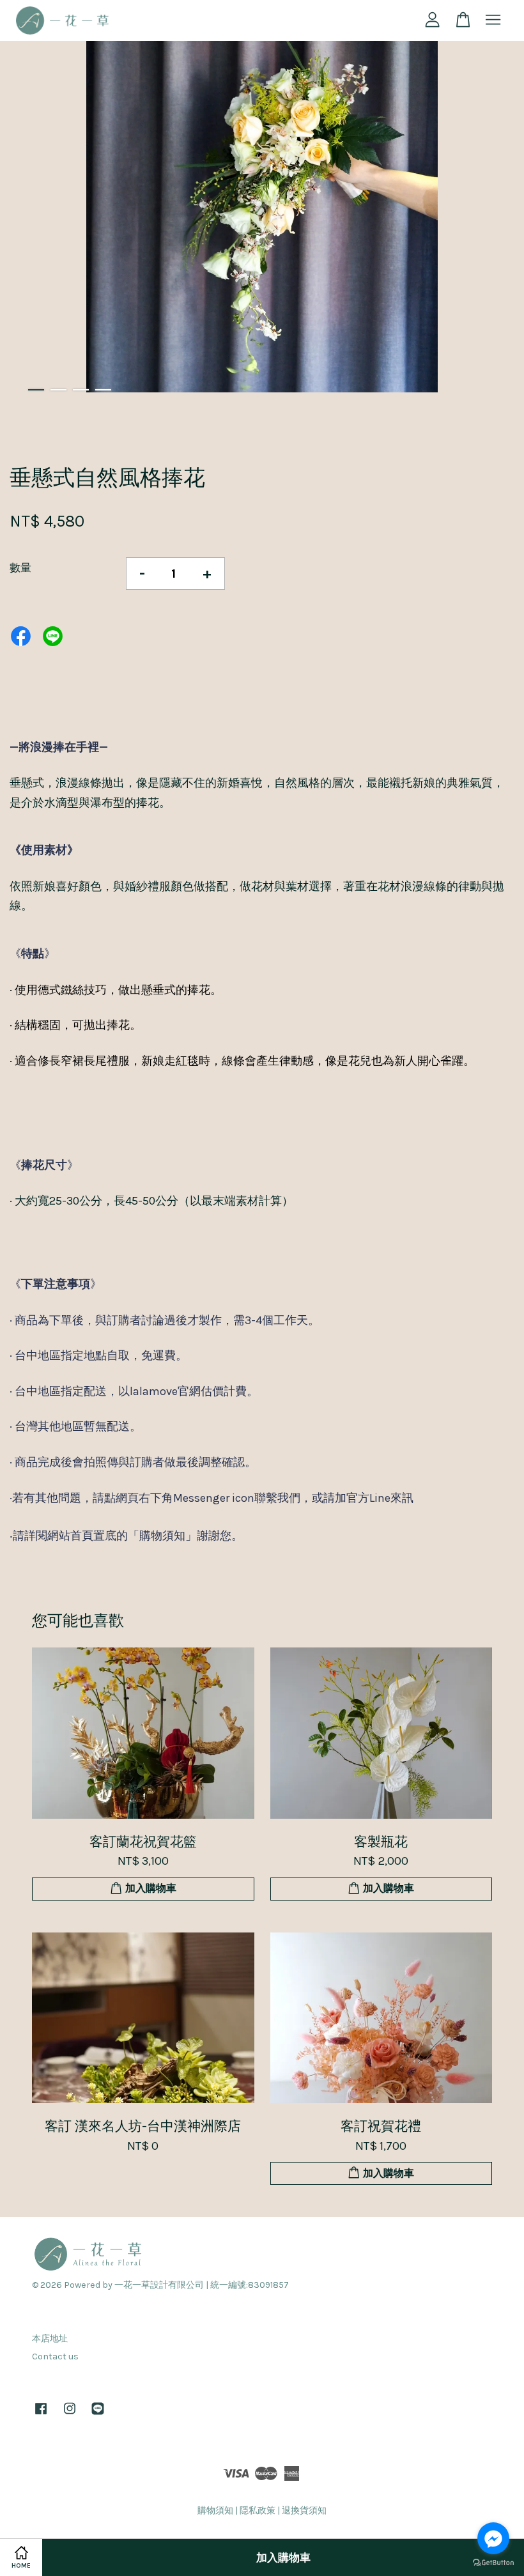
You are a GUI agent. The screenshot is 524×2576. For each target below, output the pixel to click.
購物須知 (215, 2510)
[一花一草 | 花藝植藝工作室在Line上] (98, 2415)
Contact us (55, 2356)
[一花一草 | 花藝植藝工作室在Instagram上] (70, 2415)
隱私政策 (258, 2510)
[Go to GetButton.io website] (493, 2563)
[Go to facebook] (493, 2538)
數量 (20, 567)
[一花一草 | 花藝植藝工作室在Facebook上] (41, 2415)
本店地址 (50, 2339)
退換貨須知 (304, 2510)
